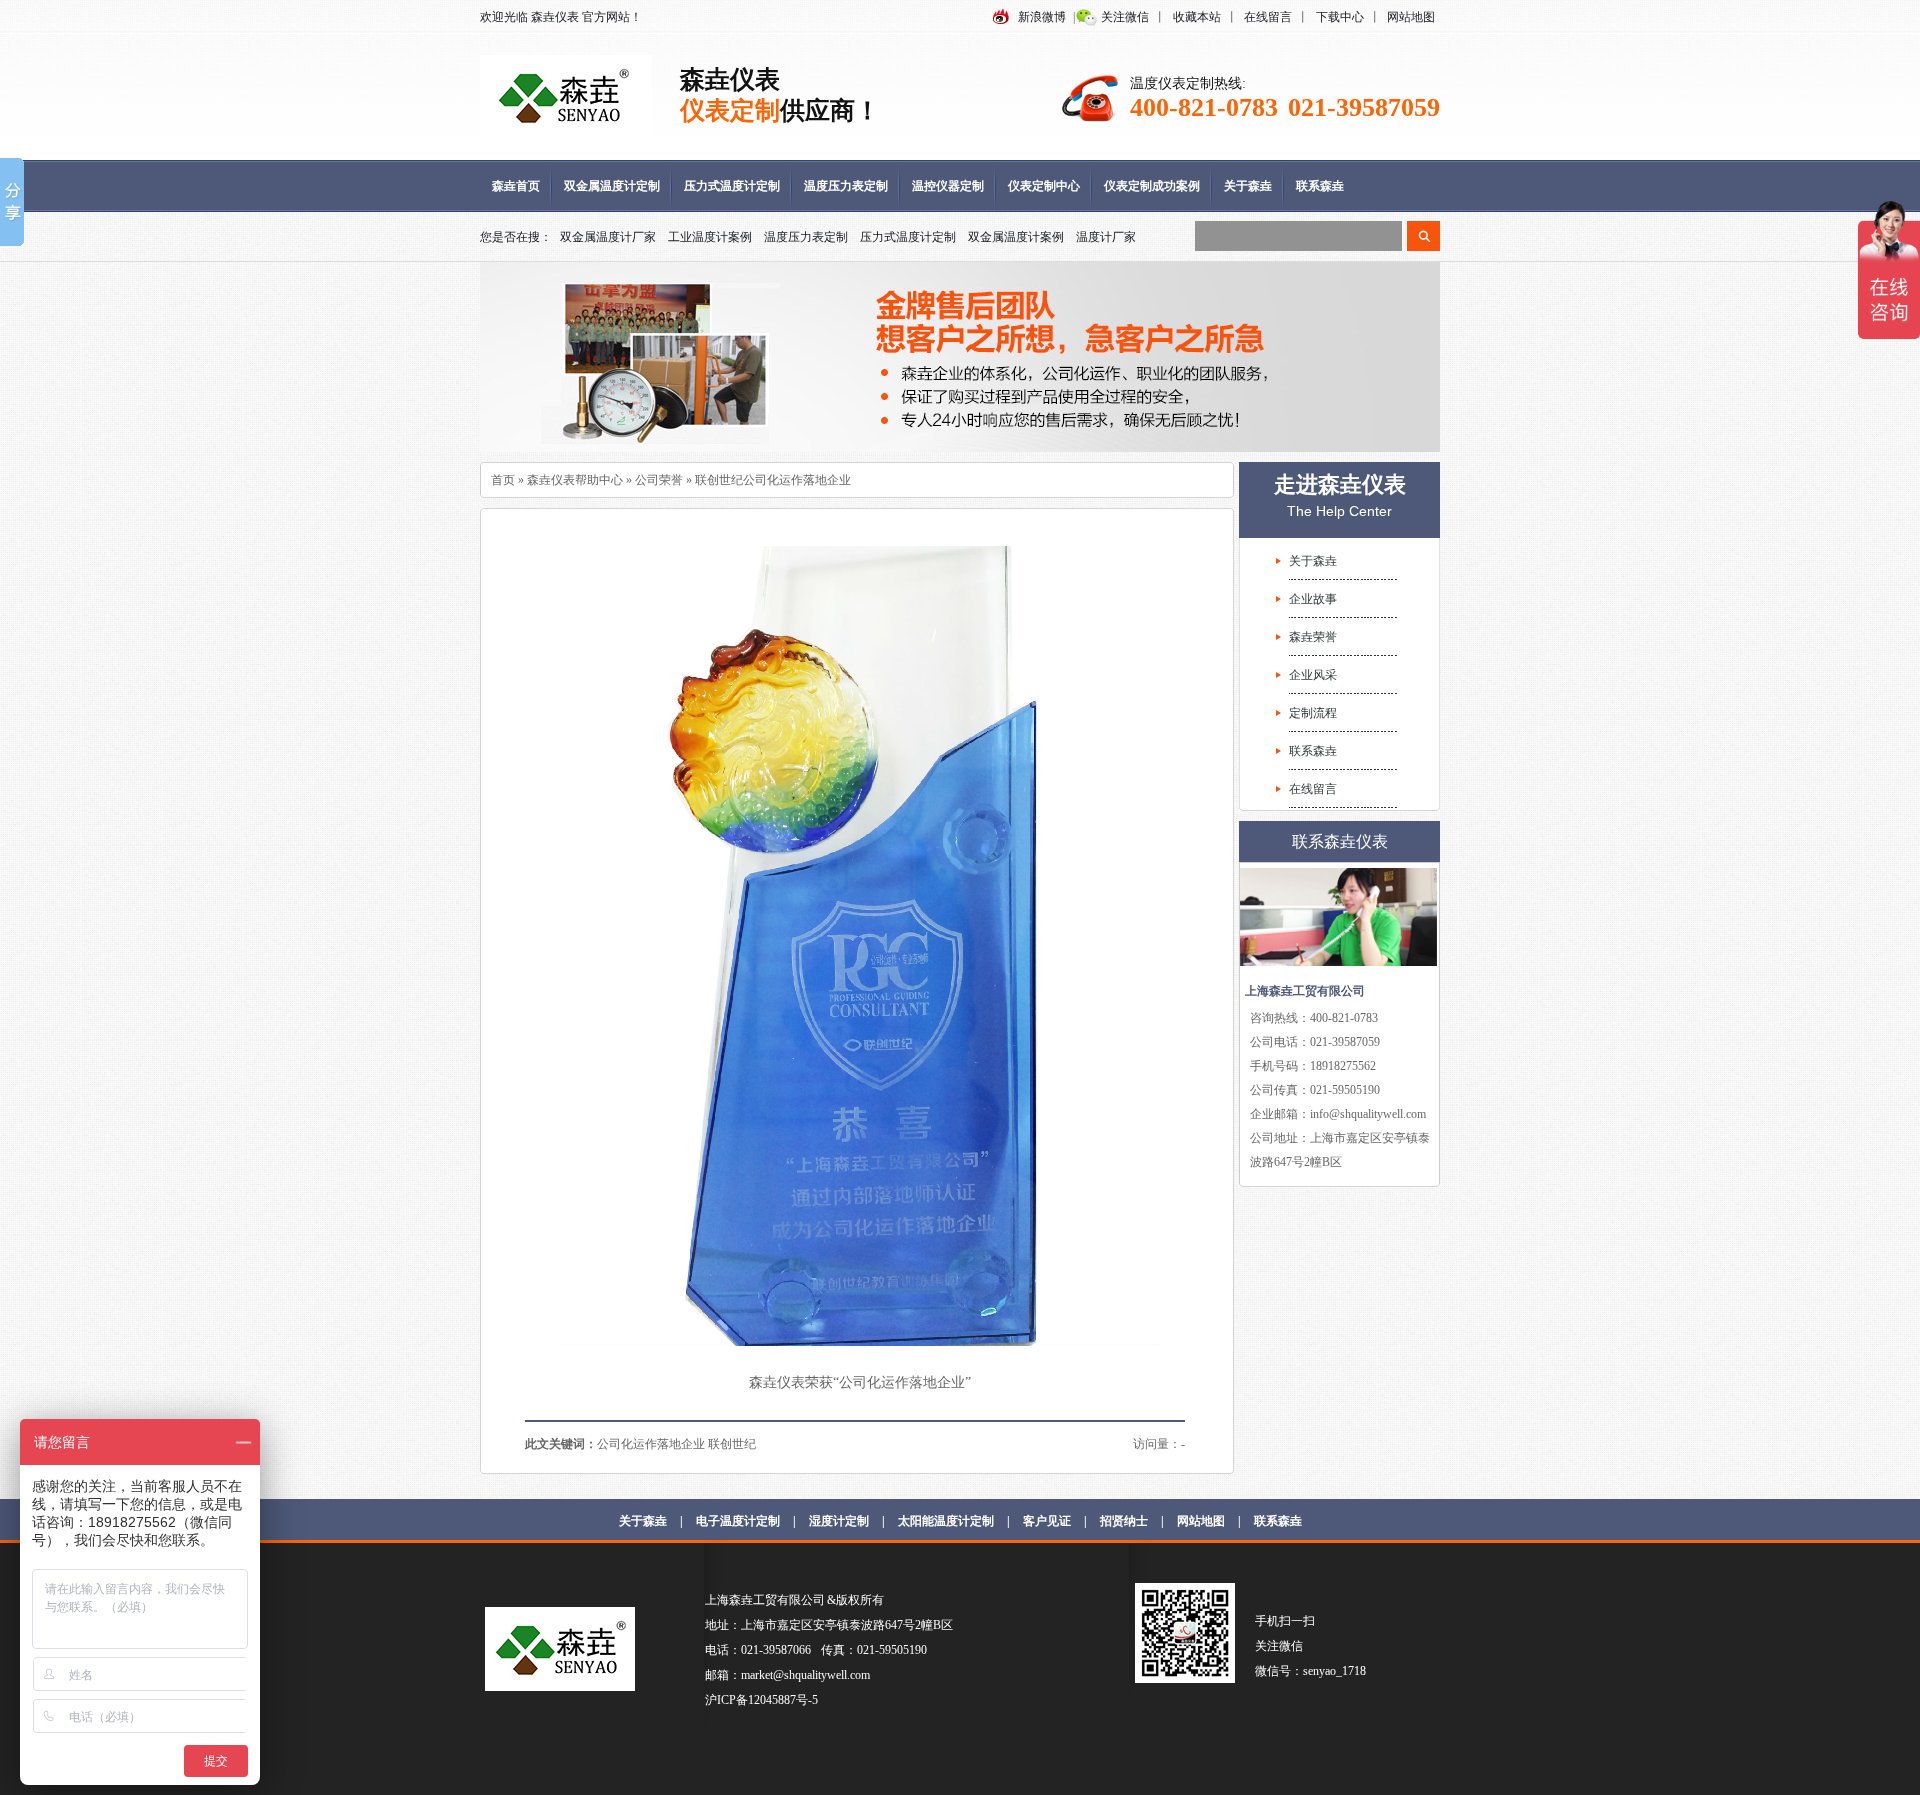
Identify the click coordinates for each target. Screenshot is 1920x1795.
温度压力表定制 (846, 186)
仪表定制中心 (1044, 186)
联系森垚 (1320, 186)
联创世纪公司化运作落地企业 (773, 480)
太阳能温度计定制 (946, 1521)
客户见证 (1047, 1521)
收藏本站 (1197, 17)
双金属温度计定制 (612, 186)
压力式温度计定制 (732, 186)
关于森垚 (1248, 186)
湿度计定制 (839, 1521)
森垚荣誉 (1313, 637)
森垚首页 (516, 186)
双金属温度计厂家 (608, 237)
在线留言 (1268, 17)
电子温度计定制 (738, 1521)
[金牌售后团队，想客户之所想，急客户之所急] (960, 357)
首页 (503, 480)
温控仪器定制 (948, 186)
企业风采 (1313, 675)
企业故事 (1313, 599)
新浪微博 (1042, 17)
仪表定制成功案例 (1152, 186)
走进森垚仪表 (1340, 484)
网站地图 (1411, 17)
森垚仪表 (555, 17)
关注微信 (1125, 17)
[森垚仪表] (566, 141)
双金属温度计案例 (1016, 237)
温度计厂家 (1106, 237)
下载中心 (1340, 17)
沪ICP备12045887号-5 (761, 1700)
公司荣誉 (659, 480)
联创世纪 (732, 1444)
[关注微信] (1185, 1679)
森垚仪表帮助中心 (575, 480)
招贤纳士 (1124, 1521)
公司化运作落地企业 (651, 1444)
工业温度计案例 (710, 237)
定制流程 (1313, 713)
